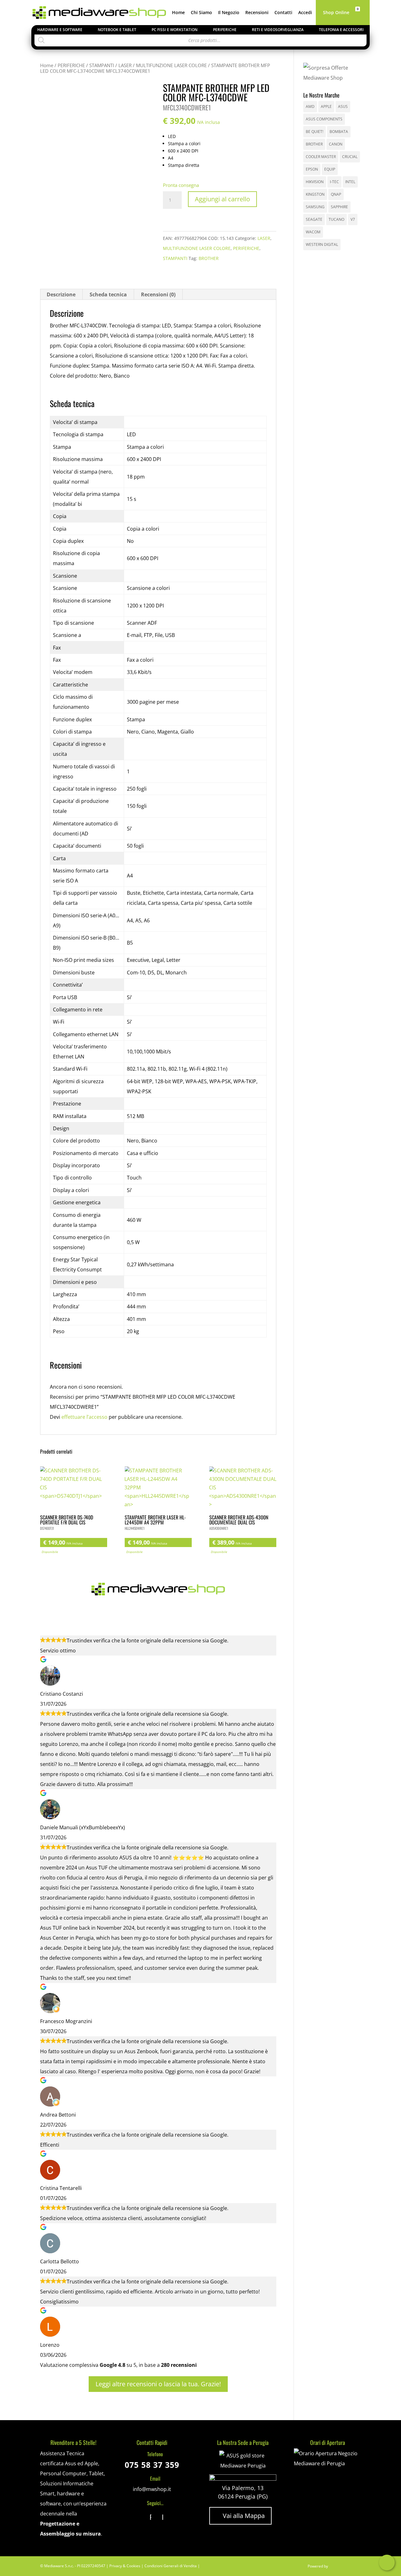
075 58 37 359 (152, 2465)
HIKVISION (315, 182)
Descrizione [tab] (61, 294)
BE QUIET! (315, 132)
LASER (125, 65)
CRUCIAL (350, 157)
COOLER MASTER (321, 157)
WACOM (313, 232)
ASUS (343, 106)
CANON (336, 144)
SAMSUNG (315, 207)
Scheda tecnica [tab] (108, 294)
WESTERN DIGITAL (322, 244)
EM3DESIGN (345, 2567)
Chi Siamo (201, 13)
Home (178, 13)
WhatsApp (387, 2563)
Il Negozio (229, 13)
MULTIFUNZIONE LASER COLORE (171, 65)
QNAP (336, 194)
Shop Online (336, 13)
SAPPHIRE (339, 207)
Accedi (305, 13)
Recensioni (257, 13)
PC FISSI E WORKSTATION (174, 30)
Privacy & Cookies (125, 2566)
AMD (310, 106)
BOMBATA (339, 132)
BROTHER (209, 258)
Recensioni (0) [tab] (158, 294)
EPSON (312, 169)
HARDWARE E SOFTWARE (60, 30)
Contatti (283, 13)
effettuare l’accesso (84, 1417)
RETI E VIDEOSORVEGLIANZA (278, 30)
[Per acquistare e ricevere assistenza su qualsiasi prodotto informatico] (327, 2463)
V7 (353, 219)
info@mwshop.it (152, 2489)
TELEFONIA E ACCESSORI (341, 30)
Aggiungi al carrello (222, 199)
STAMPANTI (102, 65)
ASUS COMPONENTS (324, 119)
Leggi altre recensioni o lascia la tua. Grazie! (158, 2384)
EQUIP (330, 169)
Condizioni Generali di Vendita (171, 2566)
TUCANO (336, 219)
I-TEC (334, 182)
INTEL (350, 182)
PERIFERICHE (225, 30)
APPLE (326, 106)
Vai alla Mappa (240, 2516)
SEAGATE (314, 219)
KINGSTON (315, 194)
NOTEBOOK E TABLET (117, 30)
